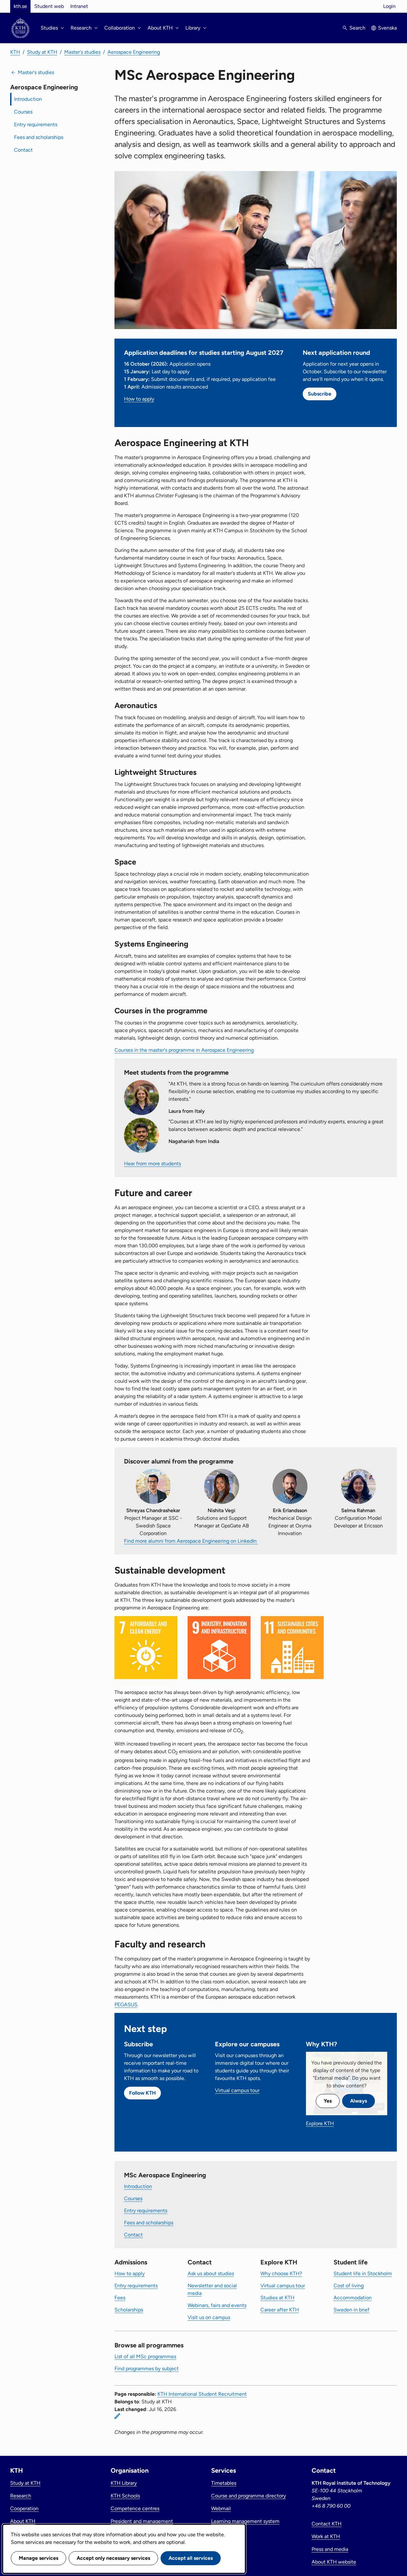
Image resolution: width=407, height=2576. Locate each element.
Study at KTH (42, 52)
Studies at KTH (277, 2298)
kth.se (20, 6)
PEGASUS (126, 2004)
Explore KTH (320, 2123)
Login (389, 6)
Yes (328, 2101)
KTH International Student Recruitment (202, 2394)
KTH (15, 52)
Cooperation (24, 2508)
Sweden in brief (352, 2310)
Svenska (387, 28)
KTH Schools (125, 2496)
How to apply (139, 399)
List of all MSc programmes (145, 2356)
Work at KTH (326, 2536)
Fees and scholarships (39, 137)
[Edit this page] (117, 2416)
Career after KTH (280, 2310)
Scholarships (129, 2310)
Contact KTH (327, 2524)
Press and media (330, 2549)
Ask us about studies (211, 2273)
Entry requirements (36, 124)
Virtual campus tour (237, 2090)
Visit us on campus (209, 2317)
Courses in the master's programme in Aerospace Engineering (184, 1050)
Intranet (79, 6)
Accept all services (191, 2558)
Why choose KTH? (281, 2273)
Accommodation (353, 2298)
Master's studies (82, 52)
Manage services (38, 2558)
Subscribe (320, 394)
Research (21, 2496)
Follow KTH (142, 2093)
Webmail (221, 2508)
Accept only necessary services (113, 2558)
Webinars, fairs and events (217, 2305)
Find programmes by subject (147, 2369)
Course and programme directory (248, 2496)
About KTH (23, 2521)
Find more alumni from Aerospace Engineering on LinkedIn (191, 1541)
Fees (120, 2298)
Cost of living (349, 2286)
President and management (142, 2521)
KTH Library (124, 2483)
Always (359, 2101)
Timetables (224, 2483)
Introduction (28, 99)
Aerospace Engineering (134, 52)
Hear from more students (152, 1164)
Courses (23, 112)
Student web (49, 6)
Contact (23, 150)
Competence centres (135, 2508)
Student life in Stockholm (363, 2273)
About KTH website (334, 2562)
